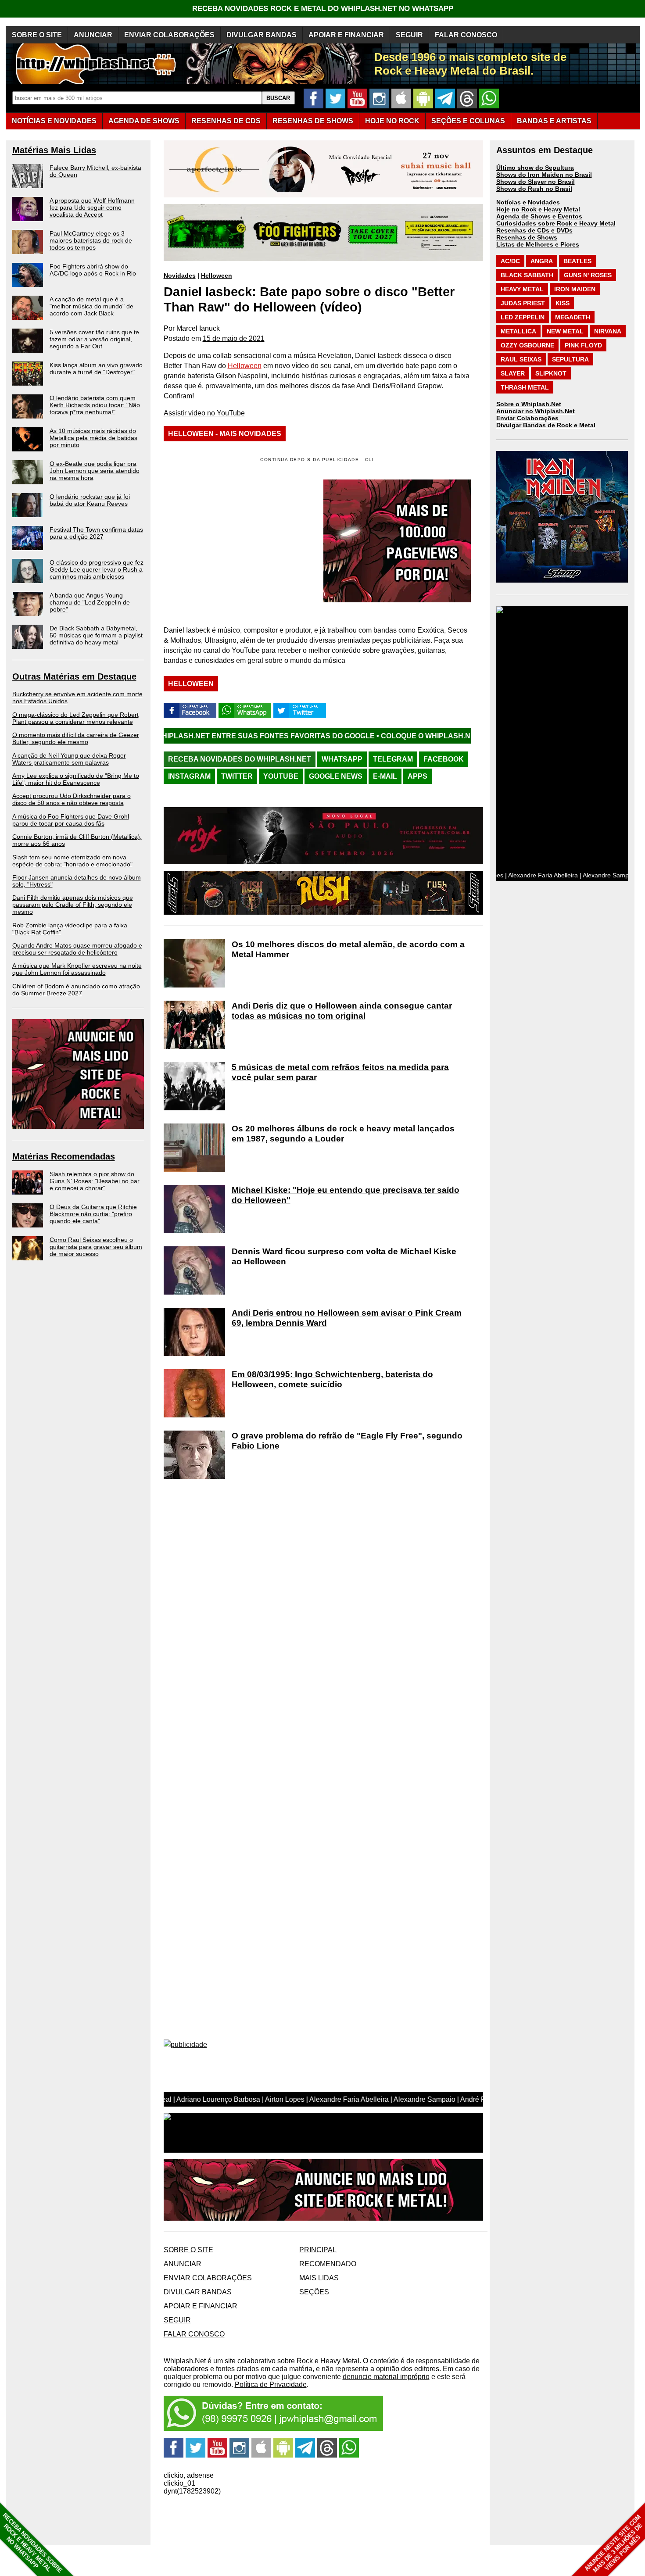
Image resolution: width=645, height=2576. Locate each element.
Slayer (513, 373)
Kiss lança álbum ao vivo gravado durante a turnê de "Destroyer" (96, 369)
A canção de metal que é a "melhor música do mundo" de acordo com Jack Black (91, 306)
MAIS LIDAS (319, 2278)
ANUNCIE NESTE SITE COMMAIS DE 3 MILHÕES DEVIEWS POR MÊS (614, 2544)
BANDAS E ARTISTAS (554, 121)
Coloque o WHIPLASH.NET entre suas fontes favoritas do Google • (406, 736)
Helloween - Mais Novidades (225, 434)
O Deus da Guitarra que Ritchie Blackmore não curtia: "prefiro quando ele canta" (93, 1214)
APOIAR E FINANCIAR (346, 35)
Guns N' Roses (588, 275)
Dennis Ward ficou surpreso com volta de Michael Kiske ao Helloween (344, 1256)
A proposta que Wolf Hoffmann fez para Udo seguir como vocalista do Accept (92, 208)
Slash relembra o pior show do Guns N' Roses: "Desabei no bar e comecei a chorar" (95, 1181)
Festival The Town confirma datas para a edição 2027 (96, 533)
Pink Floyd (583, 345)
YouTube (281, 776)
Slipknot (551, 373)
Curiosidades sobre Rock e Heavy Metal (556, 223)
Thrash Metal (525, 387)
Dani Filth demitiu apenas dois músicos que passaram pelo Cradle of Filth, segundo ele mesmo (73, 905)
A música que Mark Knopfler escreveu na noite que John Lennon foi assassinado (77, 969)
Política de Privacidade (271, 2385)
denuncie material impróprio (386, 2377)
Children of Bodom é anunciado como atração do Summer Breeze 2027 (76, 990)
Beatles (577, 261)
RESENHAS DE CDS (226, 121)
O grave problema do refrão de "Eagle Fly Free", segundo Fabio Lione (347, 1441)
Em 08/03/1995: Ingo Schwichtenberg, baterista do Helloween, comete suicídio (332, 1379)
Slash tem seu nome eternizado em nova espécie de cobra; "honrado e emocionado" (72, 861)
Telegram (393, 759)
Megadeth (573, 317)
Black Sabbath (527, 275)
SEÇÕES (468, 121)
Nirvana (608, 331)
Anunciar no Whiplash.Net (536, 411)
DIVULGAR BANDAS (262, 35)
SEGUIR (409, 35)
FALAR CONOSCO (466, 35)
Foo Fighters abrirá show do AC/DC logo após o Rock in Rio (93, 270)
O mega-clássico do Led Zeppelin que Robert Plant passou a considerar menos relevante (75, 718)
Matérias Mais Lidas (54, 150)
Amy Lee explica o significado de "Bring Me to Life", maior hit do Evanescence (76, 779)
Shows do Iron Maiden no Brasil (544, 175)
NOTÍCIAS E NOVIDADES (54, 121)
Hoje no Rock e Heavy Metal (538, 209)
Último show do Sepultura (535, 168)
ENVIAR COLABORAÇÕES (169, 35)
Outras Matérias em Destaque (74, 676)
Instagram (189, 776)
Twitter (237, 776)
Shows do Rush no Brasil (534, 189)
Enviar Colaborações (527, 418)
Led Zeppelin (523, 317)
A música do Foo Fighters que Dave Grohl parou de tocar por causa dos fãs (71, 820)
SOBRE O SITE (37, 35)
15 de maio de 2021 (234, 338)
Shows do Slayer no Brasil (536, 182)
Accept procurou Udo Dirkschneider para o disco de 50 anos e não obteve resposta (72, 799)
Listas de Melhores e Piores (538, 244)
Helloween (217, 275)
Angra (542, 261)
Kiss (563, 303)
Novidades (180, 275)
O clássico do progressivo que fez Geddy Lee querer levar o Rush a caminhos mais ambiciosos (97, 569)
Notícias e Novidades (528, 202)
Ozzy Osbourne (527, 345)
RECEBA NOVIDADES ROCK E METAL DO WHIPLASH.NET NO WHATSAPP (323, 9)
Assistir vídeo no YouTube (204, 413)
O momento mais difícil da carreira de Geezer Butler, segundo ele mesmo (76, 738)
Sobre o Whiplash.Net (529, 404)
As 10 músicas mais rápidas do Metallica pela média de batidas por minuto (93, 438)
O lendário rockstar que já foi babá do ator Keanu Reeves (90, 500)
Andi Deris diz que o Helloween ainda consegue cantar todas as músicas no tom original (342, 1011)
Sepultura (570, 359)
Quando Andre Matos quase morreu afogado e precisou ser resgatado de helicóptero (77, 949)
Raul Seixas (521, 359)
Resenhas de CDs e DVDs (534, 230)
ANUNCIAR (93, 35)
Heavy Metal (522, 289)
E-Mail (385, 776)
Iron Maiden (575, 289)
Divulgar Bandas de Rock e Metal (546, 425)
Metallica (518, 331)
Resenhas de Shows (527, 237)
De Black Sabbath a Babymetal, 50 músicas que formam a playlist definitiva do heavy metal (96, 635)
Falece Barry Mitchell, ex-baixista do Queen (95, 171)
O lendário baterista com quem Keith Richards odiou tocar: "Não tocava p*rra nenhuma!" (95, 405)
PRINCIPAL (318, 2250)
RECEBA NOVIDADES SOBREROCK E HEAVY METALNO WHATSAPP (32, 2543)
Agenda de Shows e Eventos (539, 216)
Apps (417, 776)
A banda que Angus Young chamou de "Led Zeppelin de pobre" (90, 602)
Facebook (444, 759)
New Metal (565, 331)
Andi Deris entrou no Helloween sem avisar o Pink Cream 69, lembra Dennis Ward (347, 1318)
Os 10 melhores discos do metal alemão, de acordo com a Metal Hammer (348, 949)
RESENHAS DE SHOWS (313, 121)
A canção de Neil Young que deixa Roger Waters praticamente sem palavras (69, 759)
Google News (336, 776)
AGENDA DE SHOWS (144, 121)
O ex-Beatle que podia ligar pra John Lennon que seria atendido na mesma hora (95, 471)
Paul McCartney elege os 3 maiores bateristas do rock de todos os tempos (91, 240)
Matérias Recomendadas (64, 1156)
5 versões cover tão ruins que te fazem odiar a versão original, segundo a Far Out (94, 339)
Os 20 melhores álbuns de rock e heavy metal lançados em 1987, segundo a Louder (343, 1134)
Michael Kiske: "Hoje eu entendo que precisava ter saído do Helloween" (346, 1195)
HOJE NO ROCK (392, 121)
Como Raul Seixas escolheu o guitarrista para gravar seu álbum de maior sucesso (96, 1247)
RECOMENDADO (328, 2264)
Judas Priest (523, 303)
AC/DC (510, 261)
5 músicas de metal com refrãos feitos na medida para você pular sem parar (340, 1072)
